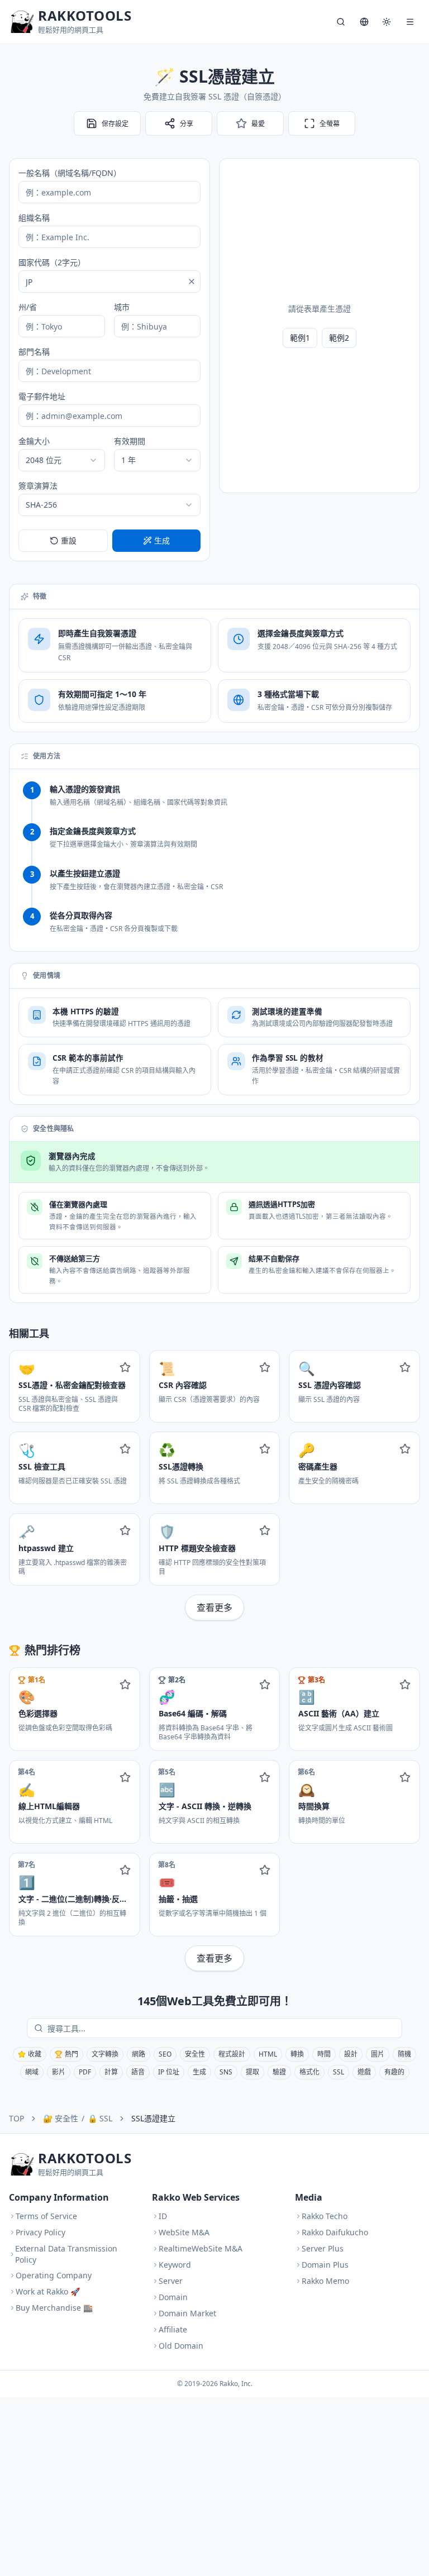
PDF (85, 2072)
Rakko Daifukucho (335, 2232)
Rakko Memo (325, 2281)
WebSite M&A (184, 2232)
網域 (32, 2072)
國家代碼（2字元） (52, 262)
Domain (173, 2297)
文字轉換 (105, 2054)
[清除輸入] (192, 282)
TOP (16, 2118)
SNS (226, 2072)
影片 (59, 2072)
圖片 (378, 2054)
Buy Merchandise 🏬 (54, 2308)
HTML (268, 2054)
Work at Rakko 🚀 (48, 2291)
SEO (165, 2054)
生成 (199, 2072)
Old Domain (181, 2346)
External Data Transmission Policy (66, 2254)
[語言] (364, 22)
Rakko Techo (325, 2216)
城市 (122, 307)
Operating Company (54, 2275)
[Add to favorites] (125, 1367)
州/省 (28, 307)
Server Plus (323, 2248)
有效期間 (130, 441)
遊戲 (364, 2072)
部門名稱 (34, 352)
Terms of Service (46, 2216)
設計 (351, 2054)
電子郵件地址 (42, 396)
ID (163, 2216)
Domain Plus (325, 2265)
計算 (111, 2072)
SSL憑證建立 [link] (153, 2118)
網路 (139, 2054)
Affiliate (173, 2329)
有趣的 (394, 2072)
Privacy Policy (40, 2232)
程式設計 (232, 2054)
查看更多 (214, 1607)
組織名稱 (34, 218)
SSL (339, 2072)
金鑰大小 (34, 441)
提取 (252, 2072)
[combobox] (62, 460)
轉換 (297, 2054)
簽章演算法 (38, 486)
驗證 (279, 2072)
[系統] (387, 22)
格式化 (309, 2072)
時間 (324, 2054)
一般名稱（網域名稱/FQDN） (70, 173)
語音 (138, 2072)
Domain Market (187, 2313)
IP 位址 (169, 2072)
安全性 (195, 2054)
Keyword (175, 2265)
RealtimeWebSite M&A (201, 2248)
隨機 (404, 2054)
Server (171, 2281)
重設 (69, 540)
